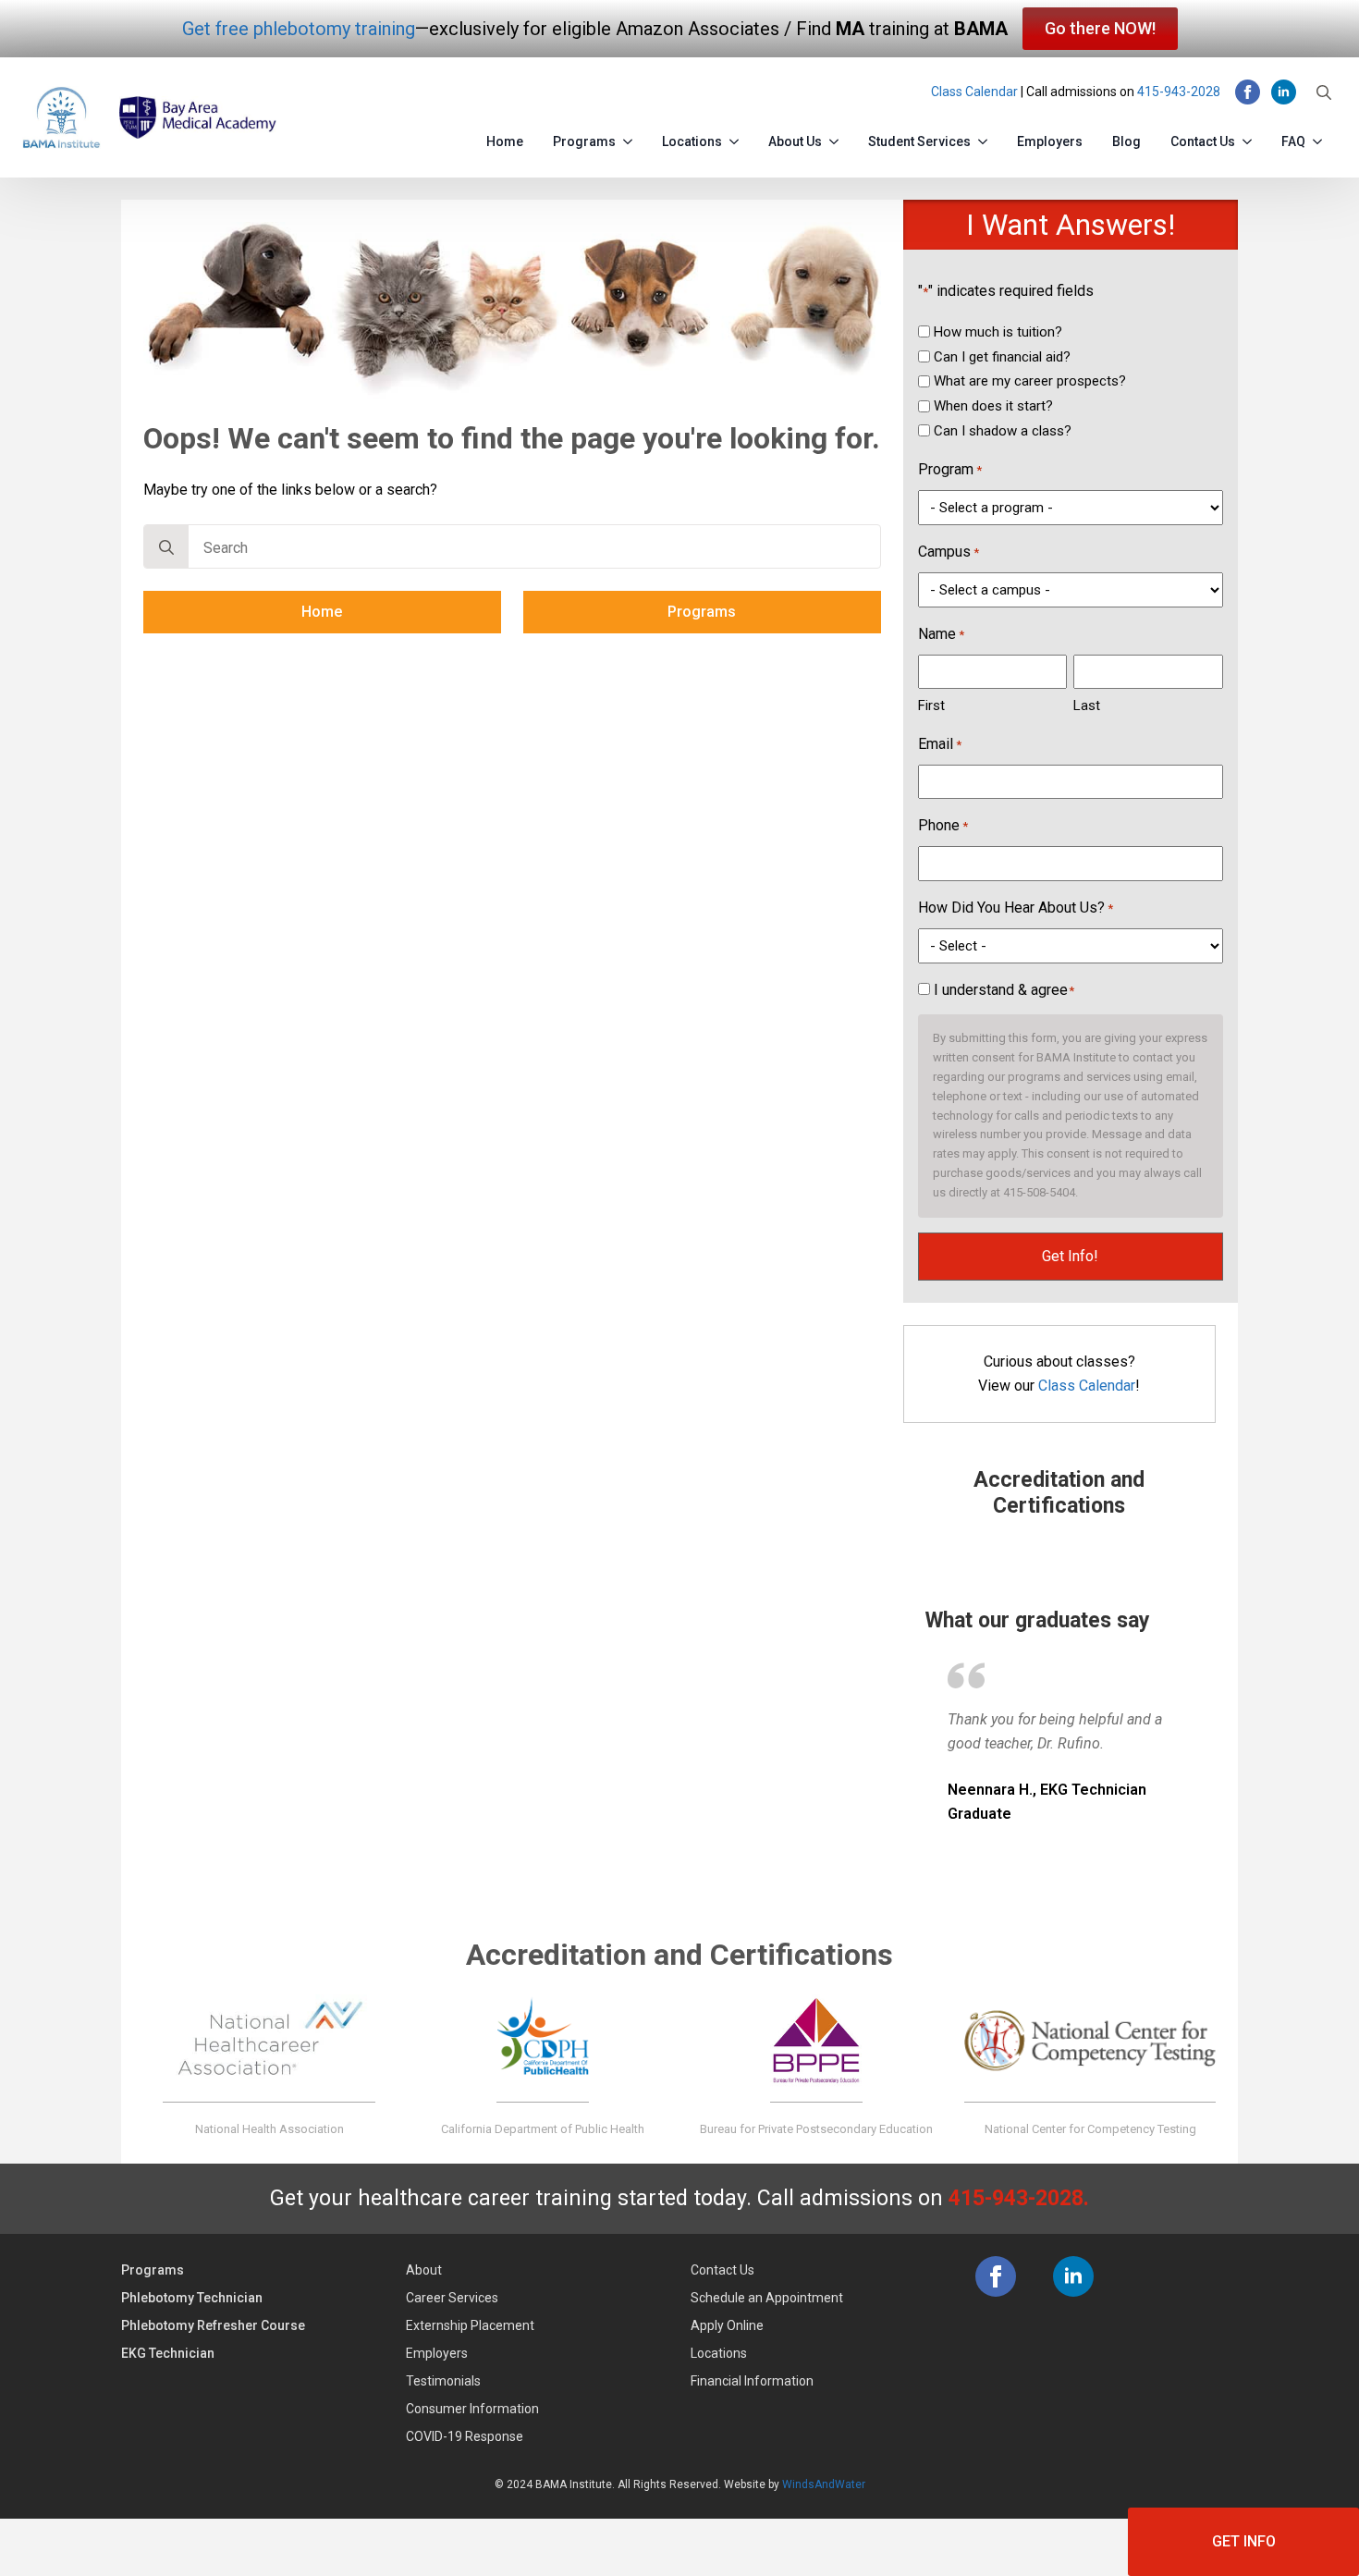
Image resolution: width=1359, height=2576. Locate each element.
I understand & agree (1004, 990)
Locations (692, 141)
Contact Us (1203, 141)
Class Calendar (974, 92)
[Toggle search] (1324, 92)
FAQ (1293, 141)
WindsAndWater (824, 2484)
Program (950, 469)
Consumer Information (472, 2409)
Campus (949, 552)
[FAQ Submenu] (1321, 138)
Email (940, 744)
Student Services (919, 141)
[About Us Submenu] (838, 138)
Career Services (452, 2298)
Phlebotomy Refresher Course (213, 2325)
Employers (1050, 141)
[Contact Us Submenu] (1251, 138)
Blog (1126, 141)
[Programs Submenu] (631, 138)
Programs (584, 141)
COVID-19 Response (465, 2436)
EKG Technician (168, 2353)
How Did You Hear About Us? (1016, 908)
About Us (795, 141)
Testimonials (443, 2381)
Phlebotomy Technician (192, 2298)
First (931, 705)
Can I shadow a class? (1003, 431)
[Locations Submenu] (738, 138)
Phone (943, 825)
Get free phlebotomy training (299, 29)
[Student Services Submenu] (986, 138)
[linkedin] (1284, 92)
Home (505, 141)
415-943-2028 (1179, 92)
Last (1087, 705)
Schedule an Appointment (767, 2298)
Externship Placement (470, 2325)
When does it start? (993, 406)
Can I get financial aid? (1002, 357)
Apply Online (727, 2325)
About (424, 2270)
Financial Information (752, 2381)
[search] (166, 547)
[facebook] (1248, 92)
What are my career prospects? (1030, 381)
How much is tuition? (998, 332)
